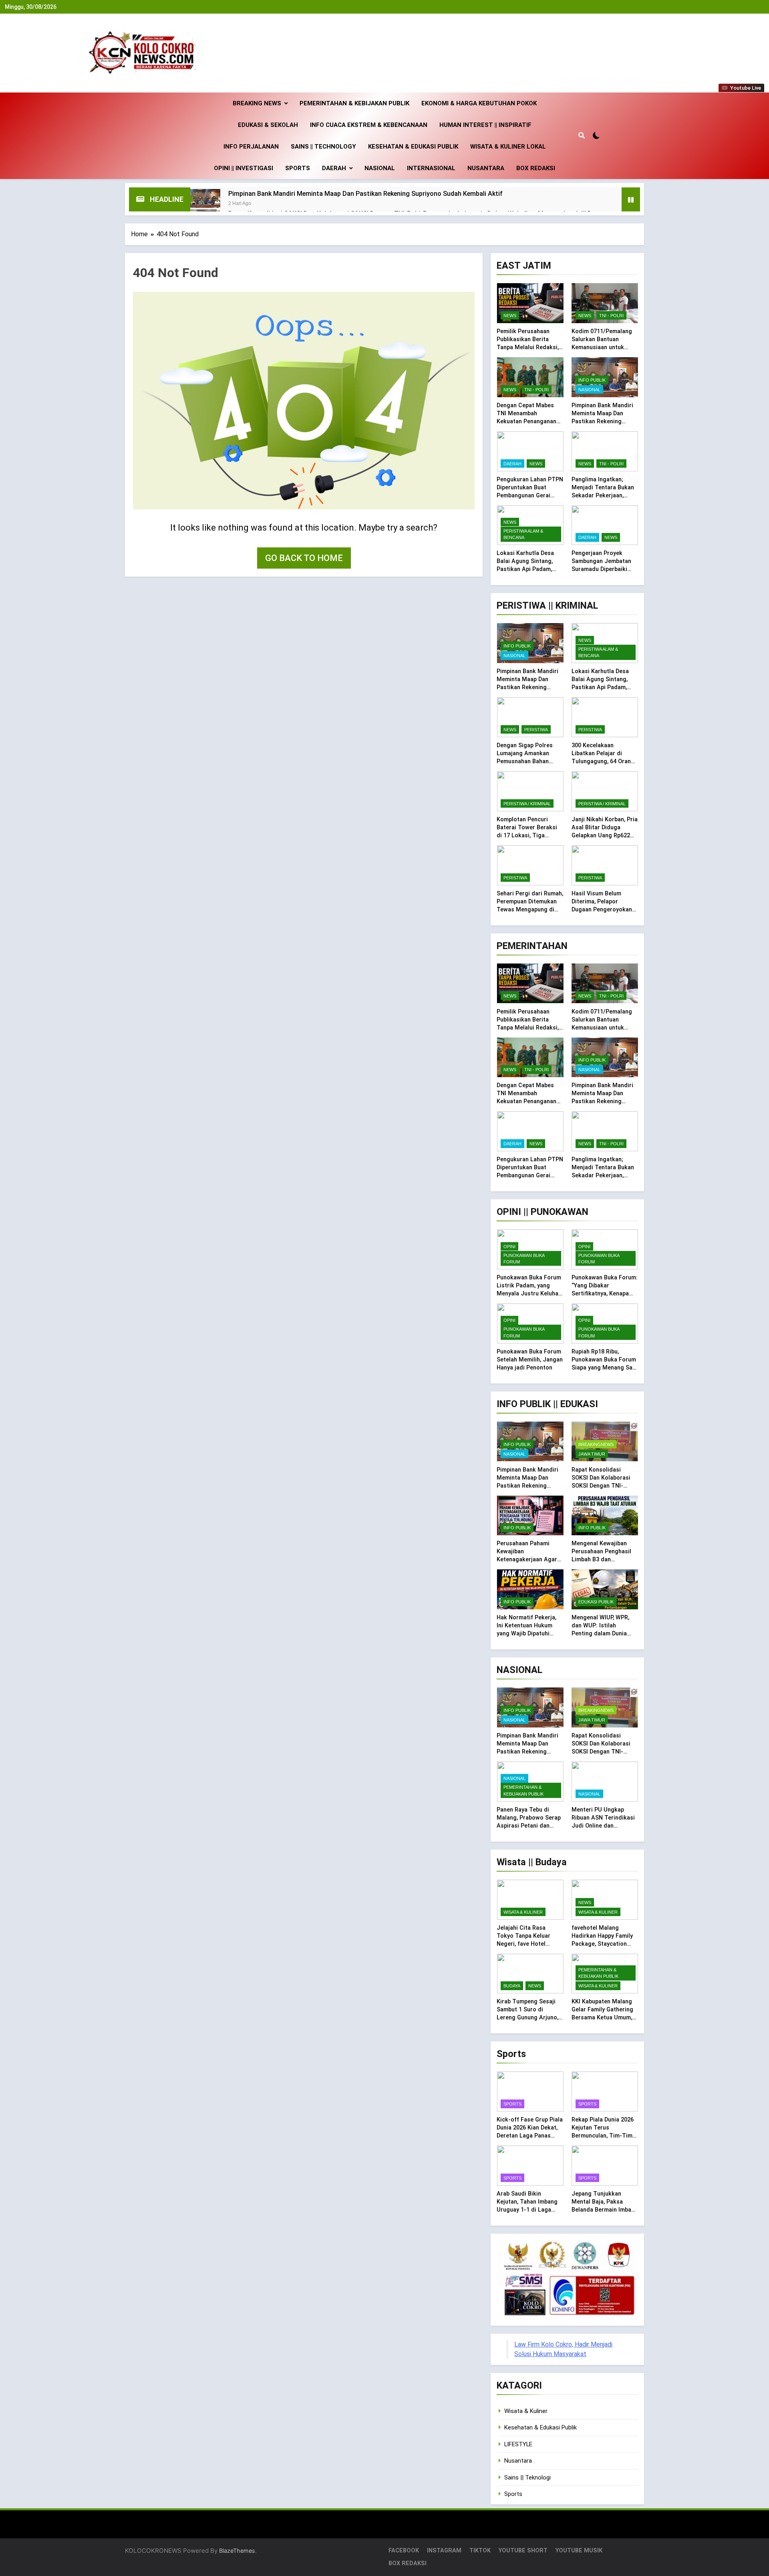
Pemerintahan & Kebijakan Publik (354, 103)
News (510, 316)
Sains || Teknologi (527, 2477)
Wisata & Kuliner (523, 1912)
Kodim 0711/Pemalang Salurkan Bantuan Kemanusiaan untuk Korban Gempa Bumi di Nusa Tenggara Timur (602, 347)
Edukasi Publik (596, 1602)
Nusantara (486, 168)
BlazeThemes (237, 2551)
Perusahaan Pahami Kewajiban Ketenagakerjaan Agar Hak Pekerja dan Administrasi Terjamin (527, 1559)
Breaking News (257, 103)
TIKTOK (480, 2551)
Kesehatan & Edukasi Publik (413, 147)
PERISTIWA (536, 730)
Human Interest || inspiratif (485, 125)
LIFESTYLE (518, 2444)
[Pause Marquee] (631, 199)
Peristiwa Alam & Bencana (523, 534)
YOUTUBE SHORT (523, 2551)
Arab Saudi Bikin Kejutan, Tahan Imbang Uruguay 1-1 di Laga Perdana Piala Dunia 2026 (527, 2210)
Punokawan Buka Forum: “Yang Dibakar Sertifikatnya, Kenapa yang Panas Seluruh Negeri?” (605, 1293)
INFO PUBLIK (592, 380)
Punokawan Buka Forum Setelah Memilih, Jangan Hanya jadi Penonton (530, 1359)
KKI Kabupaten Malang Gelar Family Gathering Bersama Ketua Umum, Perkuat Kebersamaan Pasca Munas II (602, 2017)
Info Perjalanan (251, 147)
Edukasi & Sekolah (268, 125)
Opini (509, 1247)
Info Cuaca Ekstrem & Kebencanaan (369, 125)
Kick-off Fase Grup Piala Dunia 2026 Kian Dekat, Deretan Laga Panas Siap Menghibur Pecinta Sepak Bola (530, 2136)
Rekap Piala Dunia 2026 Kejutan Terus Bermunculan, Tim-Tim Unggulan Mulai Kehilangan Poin (603, 2136)
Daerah (334, 168)
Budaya (512, 1986)
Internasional (431, 168)
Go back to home (304, 558)
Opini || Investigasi (244, 168)
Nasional (380, 168)
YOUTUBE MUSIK (579, 2551)
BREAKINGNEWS (596, 1444)
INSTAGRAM (444, 2551)
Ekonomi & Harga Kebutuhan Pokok (479, 103)
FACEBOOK (404, 2551)
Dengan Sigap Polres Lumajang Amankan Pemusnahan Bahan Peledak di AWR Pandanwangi (525, 761)
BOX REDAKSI (536, 168)
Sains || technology (323, 147)
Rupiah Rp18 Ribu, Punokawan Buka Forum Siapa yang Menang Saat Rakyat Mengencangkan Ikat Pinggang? (605, 1367)
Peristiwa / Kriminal (527, 804)
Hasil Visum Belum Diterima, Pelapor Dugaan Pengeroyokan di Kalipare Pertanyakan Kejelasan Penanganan (604, 909)
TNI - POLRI (611, 316)
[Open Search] (582, 135)
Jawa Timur (592, 1454)
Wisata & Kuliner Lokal (508, 147)
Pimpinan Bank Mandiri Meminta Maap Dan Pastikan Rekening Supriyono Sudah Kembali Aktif (365, 194)
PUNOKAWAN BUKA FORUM (524, 1259)
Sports (298, 168)
